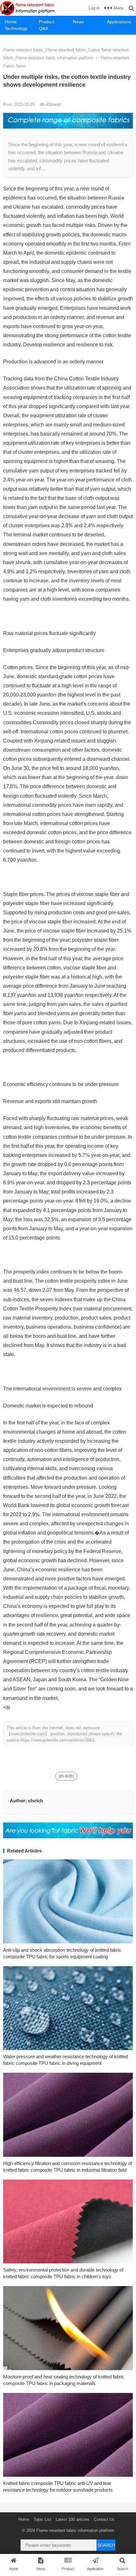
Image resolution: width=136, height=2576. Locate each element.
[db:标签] (66, 1776)
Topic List (42, 2519)
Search (106, 2545)
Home (11, 22)
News (78, 22)
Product (47, 22)
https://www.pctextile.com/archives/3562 (57, 1740)
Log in (94, 8)
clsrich (36, 1801)
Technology (16, 28)
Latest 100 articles (73, 2519)
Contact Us (104, 2519)
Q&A (43, 28)
